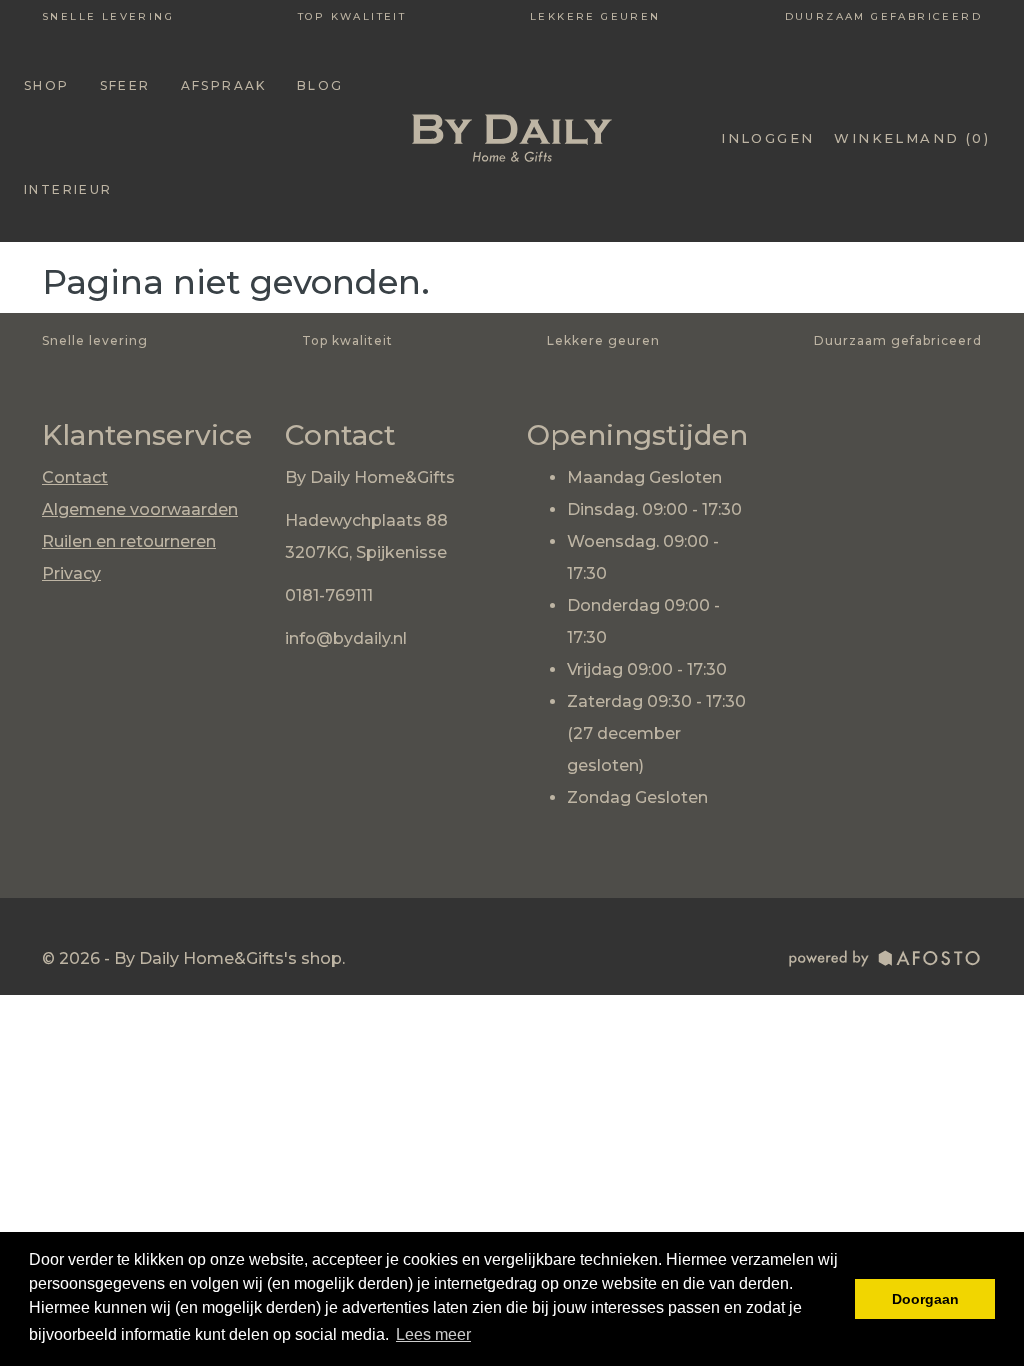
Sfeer (125, 85)
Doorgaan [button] (925, 1299)
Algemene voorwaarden (140, 509)
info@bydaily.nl (346, 638)
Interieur (68, 189)
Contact (75, 477)
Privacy (71, 573)
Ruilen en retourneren (129, 541)
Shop (47, 85)
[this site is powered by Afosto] (885, 961)
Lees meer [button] (433, 1334)
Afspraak (224, 85)
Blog (320, 85)
